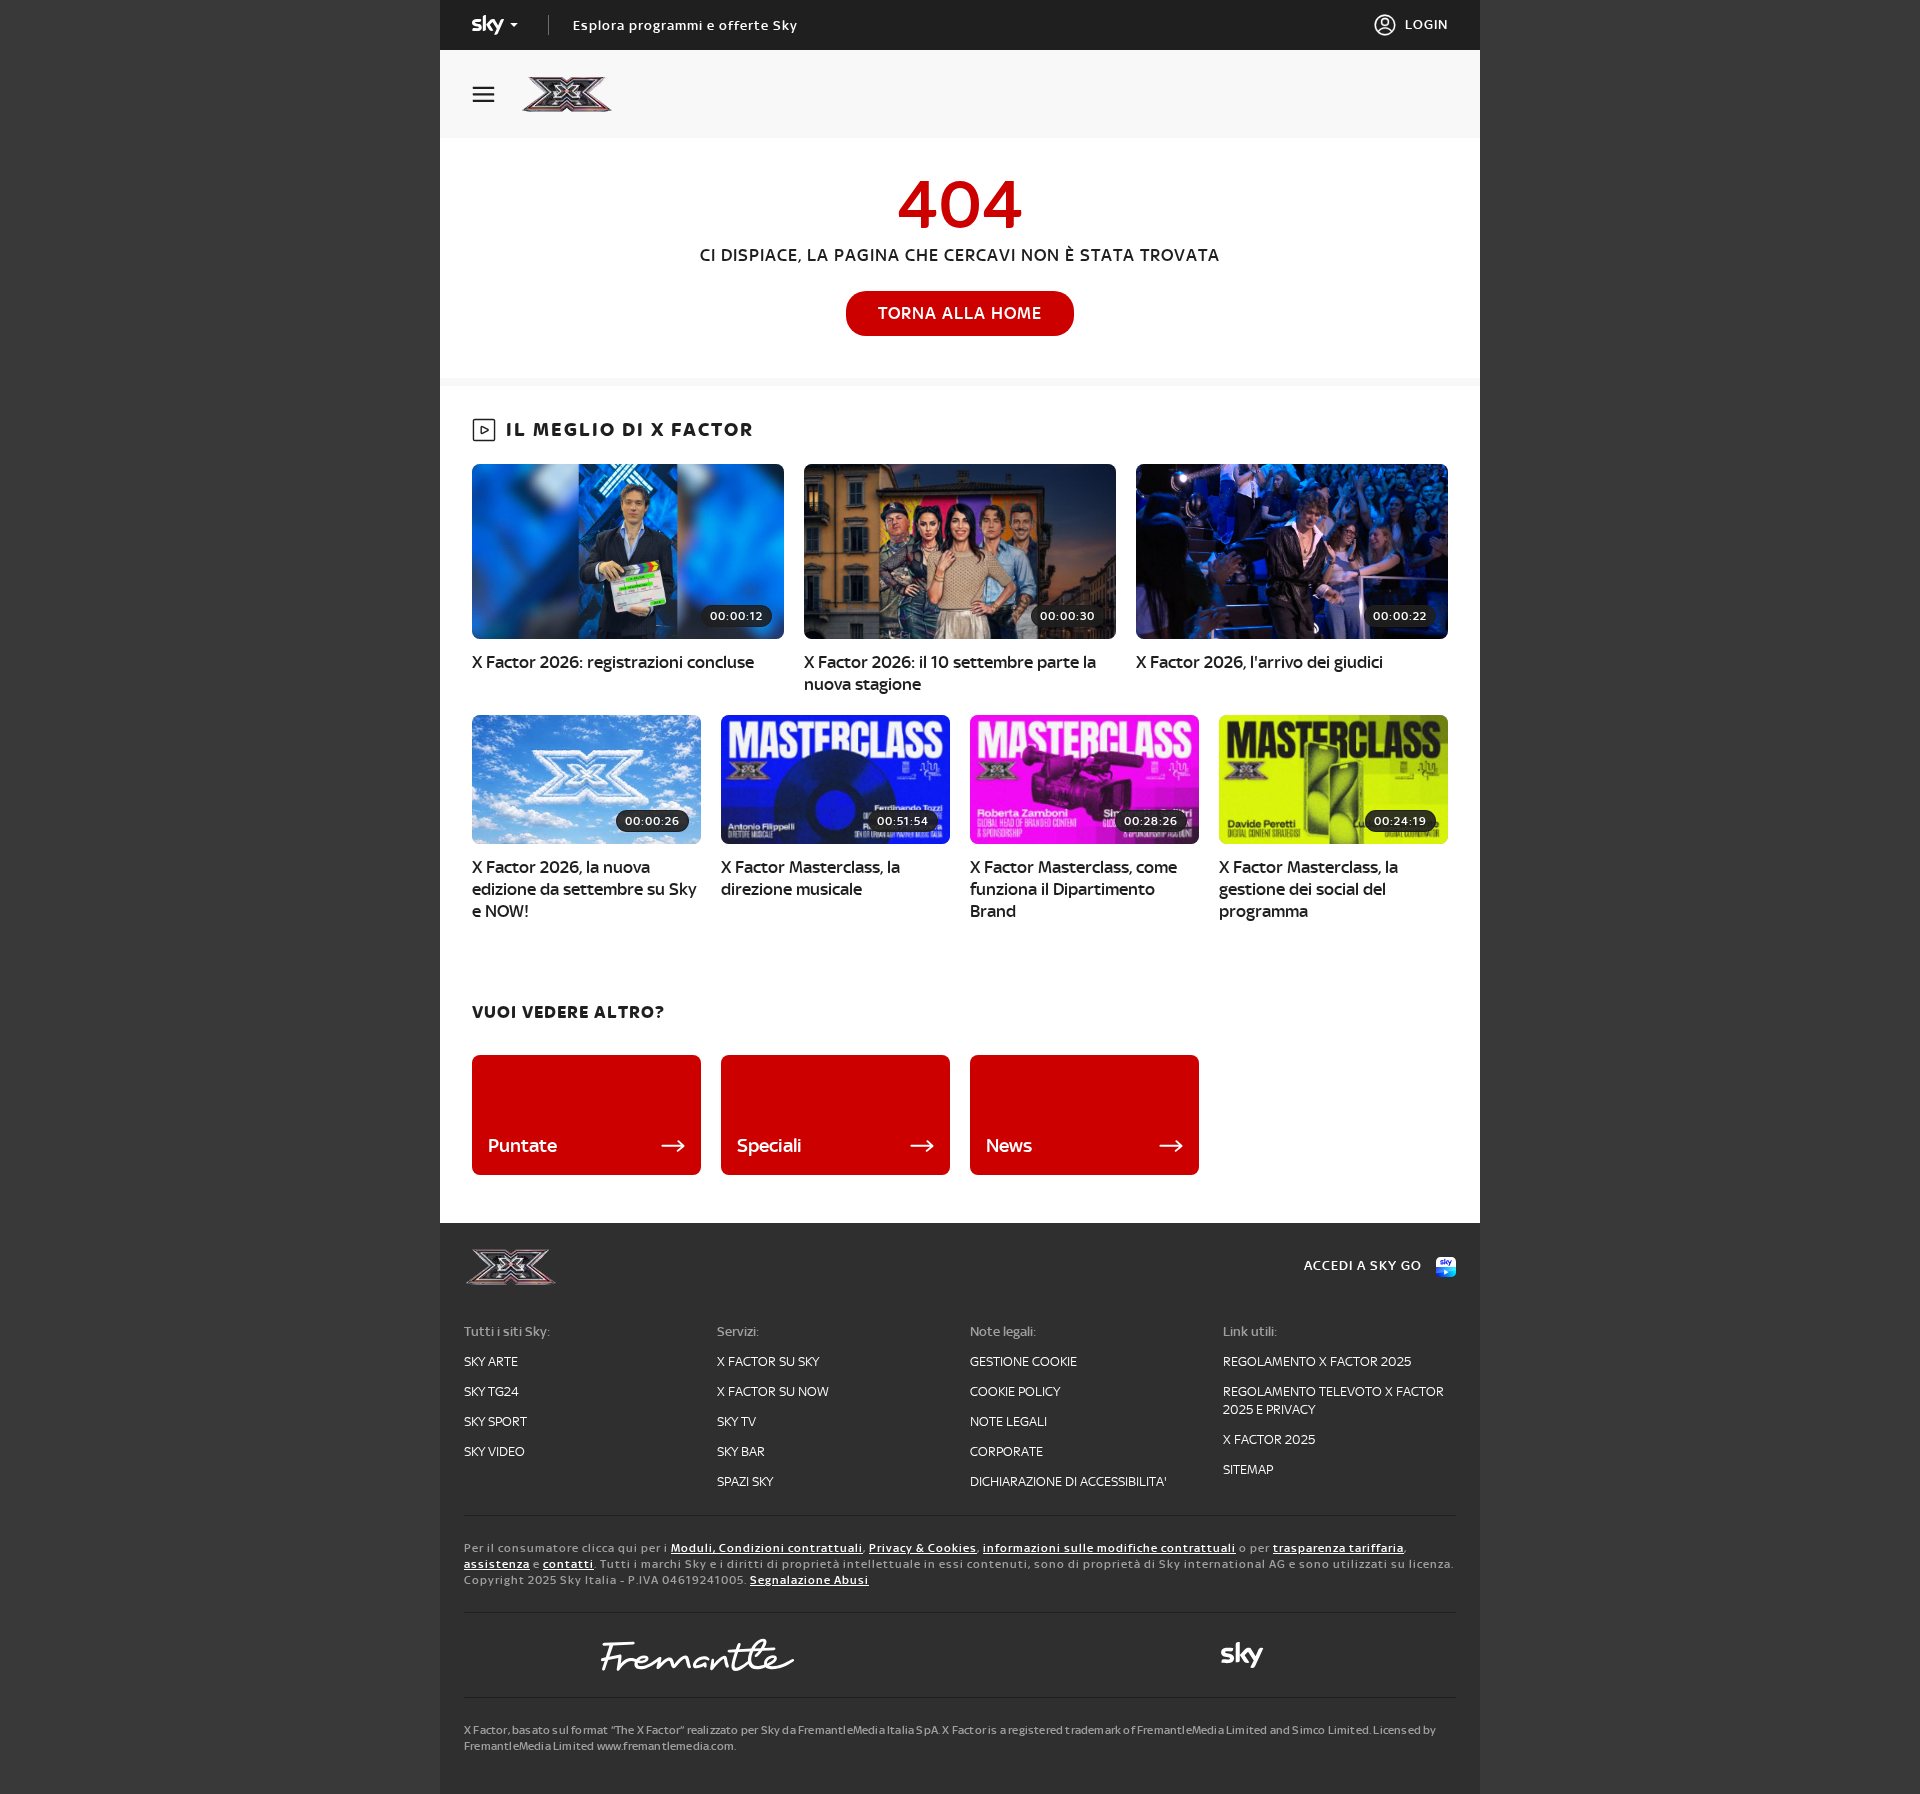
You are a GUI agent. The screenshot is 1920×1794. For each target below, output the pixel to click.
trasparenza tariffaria (1338, 1548)
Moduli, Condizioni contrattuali (767, 1548)
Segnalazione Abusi (809, 1580)
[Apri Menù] (496, 94)
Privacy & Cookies (923, 1548)
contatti (568, 1564)
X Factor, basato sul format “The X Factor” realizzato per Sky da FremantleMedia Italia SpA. (702, 1730)
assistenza (497, 1564)
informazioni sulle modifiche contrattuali (1109, 1548)
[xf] (576, 94)
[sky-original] (1242, 1655)
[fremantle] (698, 1655)
